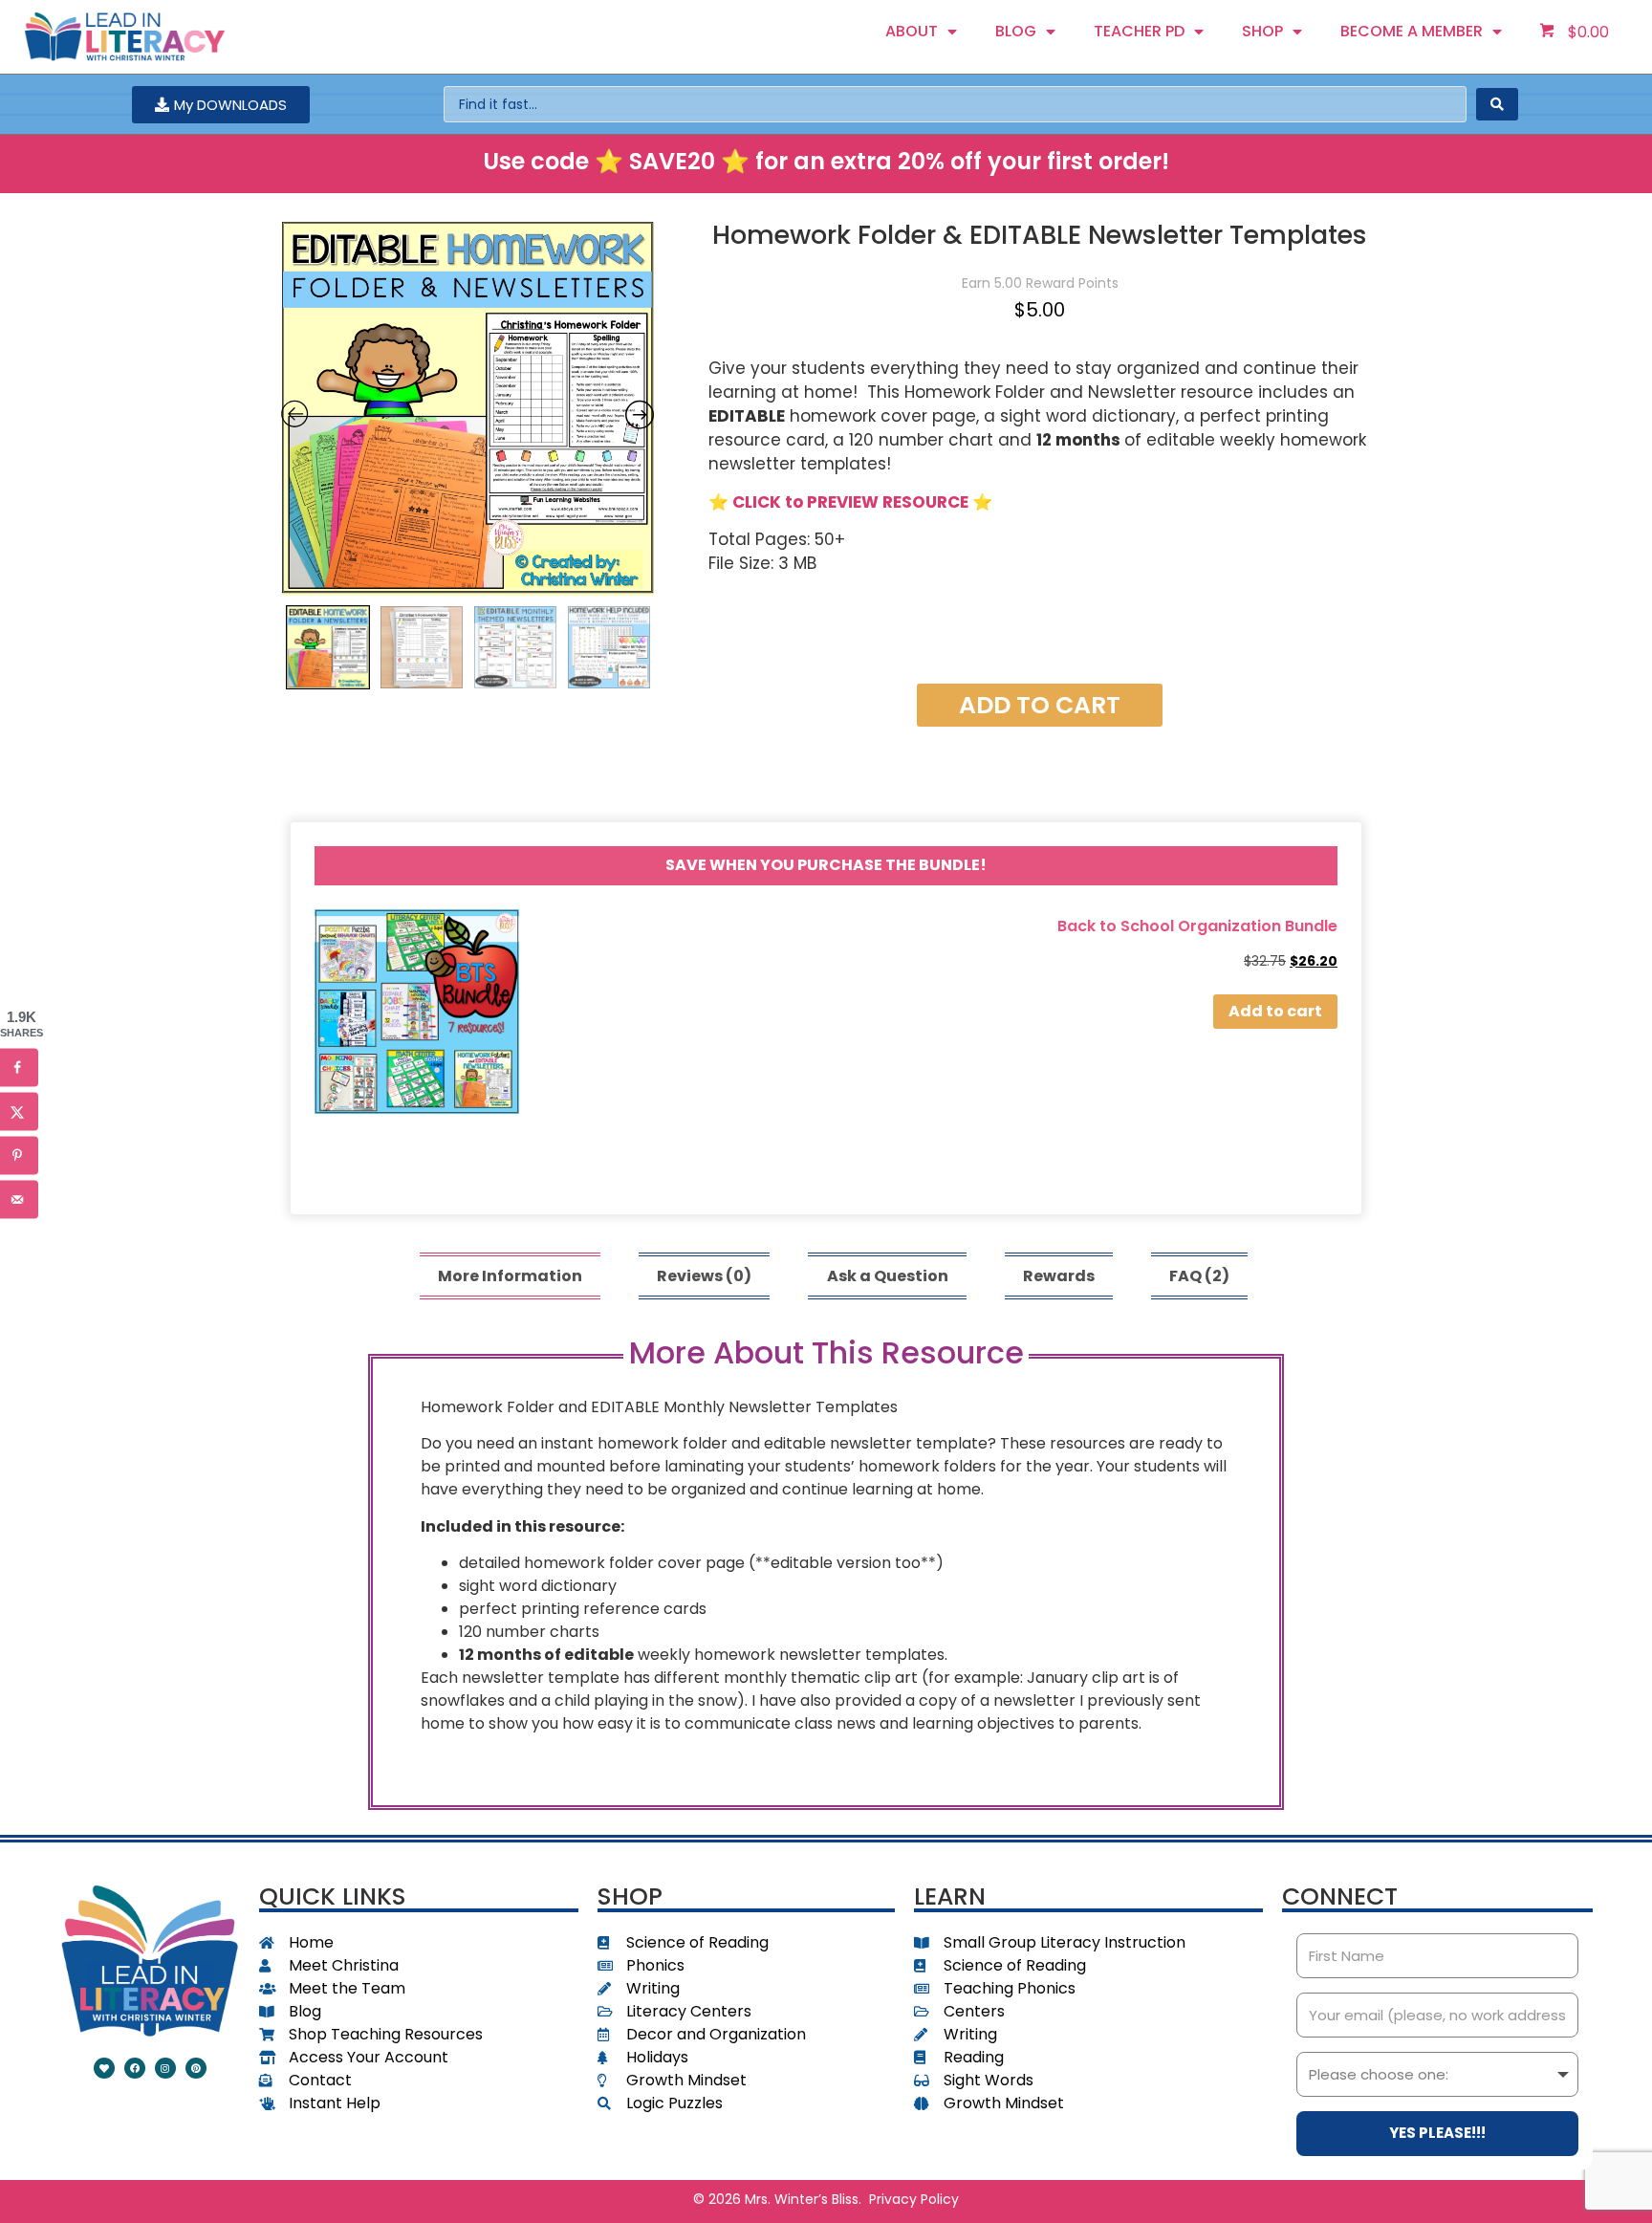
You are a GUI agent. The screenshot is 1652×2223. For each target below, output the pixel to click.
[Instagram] (165, 2068)
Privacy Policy (914, 2199)
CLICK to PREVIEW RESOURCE (850, 502)
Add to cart (1040, 705)
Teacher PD (1139, 31)
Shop (1262, 31)
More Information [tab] (510, 1276)
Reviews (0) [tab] (704, 1276)
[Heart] (104, 2068)
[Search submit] (1497, 104)
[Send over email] (19, 1200)
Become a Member (1412, 31)
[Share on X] (19, 1112)
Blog (1016, 31)
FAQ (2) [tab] (1199, 1276)
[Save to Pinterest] (19, 1156)
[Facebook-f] (135, 2068)
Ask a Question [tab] (888, 1276)
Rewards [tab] (1059, 1276)
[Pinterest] (196, 2068)
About (912, 31)
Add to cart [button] (1275, 1011)
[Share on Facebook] (19, 1068)
